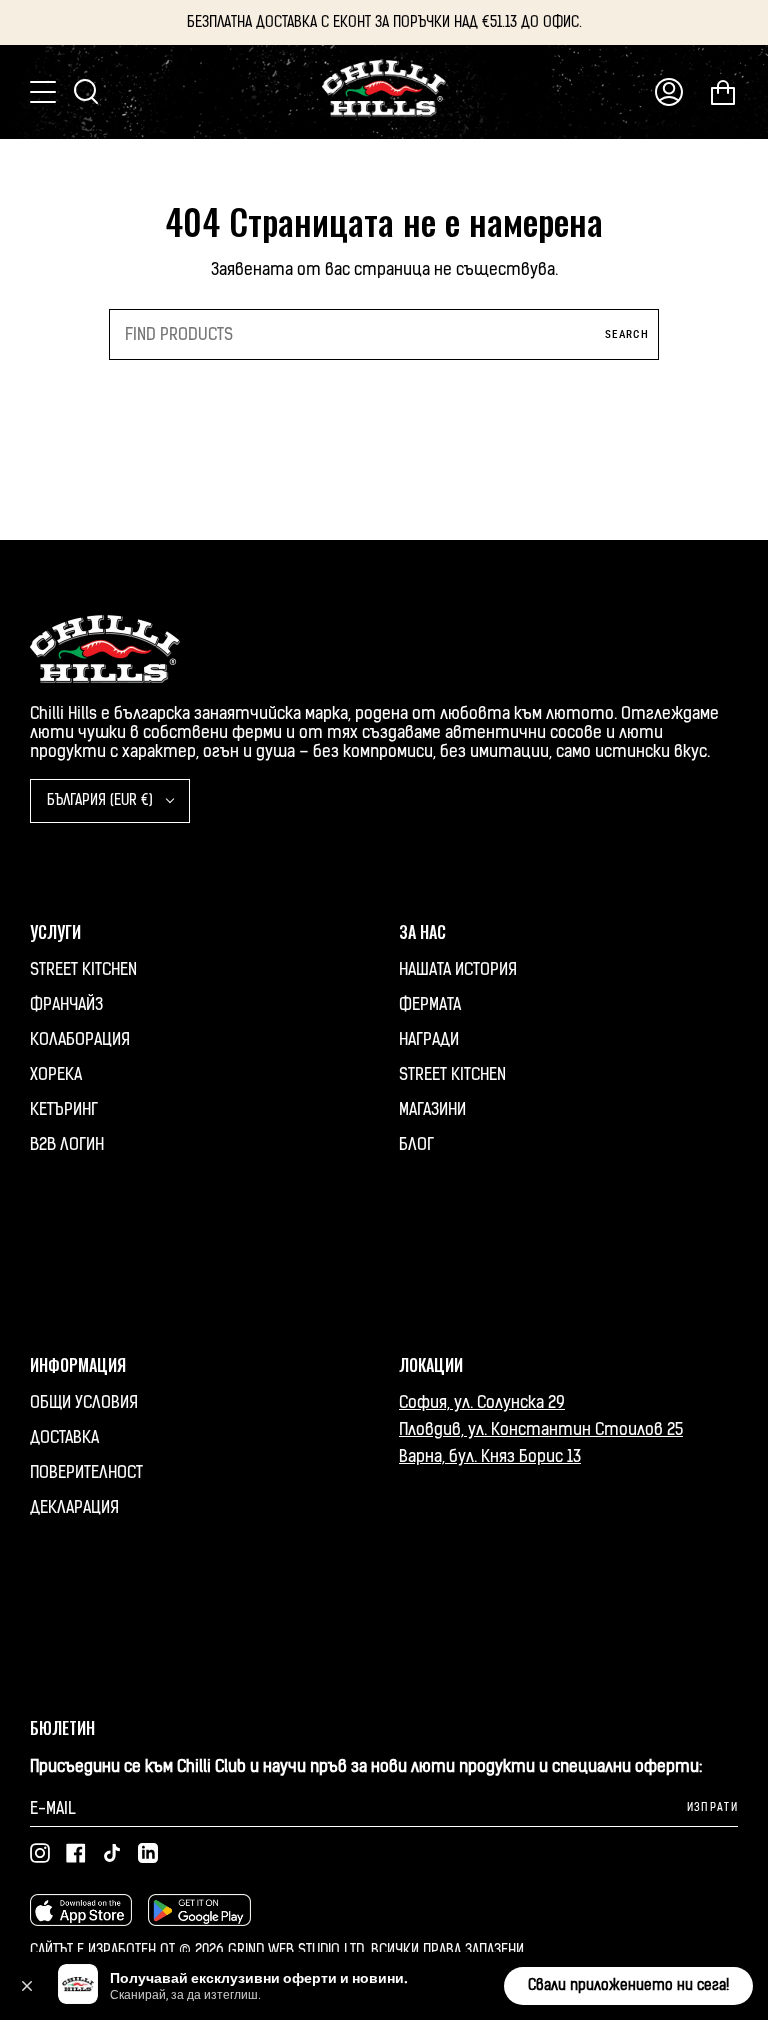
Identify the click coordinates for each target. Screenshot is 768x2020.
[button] (27, 1986)
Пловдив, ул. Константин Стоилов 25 (541, 1429)
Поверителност (86, 1472)
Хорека (56, 1074)
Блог (416, 1144)
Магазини (432, 1109)
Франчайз (66, 1004)
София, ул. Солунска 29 (482, 1402)
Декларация (74, 1507)
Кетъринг (64, 1109)
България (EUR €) (102, 800)
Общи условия (84, 1402)
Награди (429, 1039)
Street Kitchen (83, 969)
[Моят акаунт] (669, 92)
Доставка (64, 1437)
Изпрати (712, 1807)
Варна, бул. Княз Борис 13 (490, 1456)
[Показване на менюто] (45, 92)
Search (627, 334)
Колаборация (80, 1039)
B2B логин (67, 1144)
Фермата (430, 1004)
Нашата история (458, 969)
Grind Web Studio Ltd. (299, 1950)
